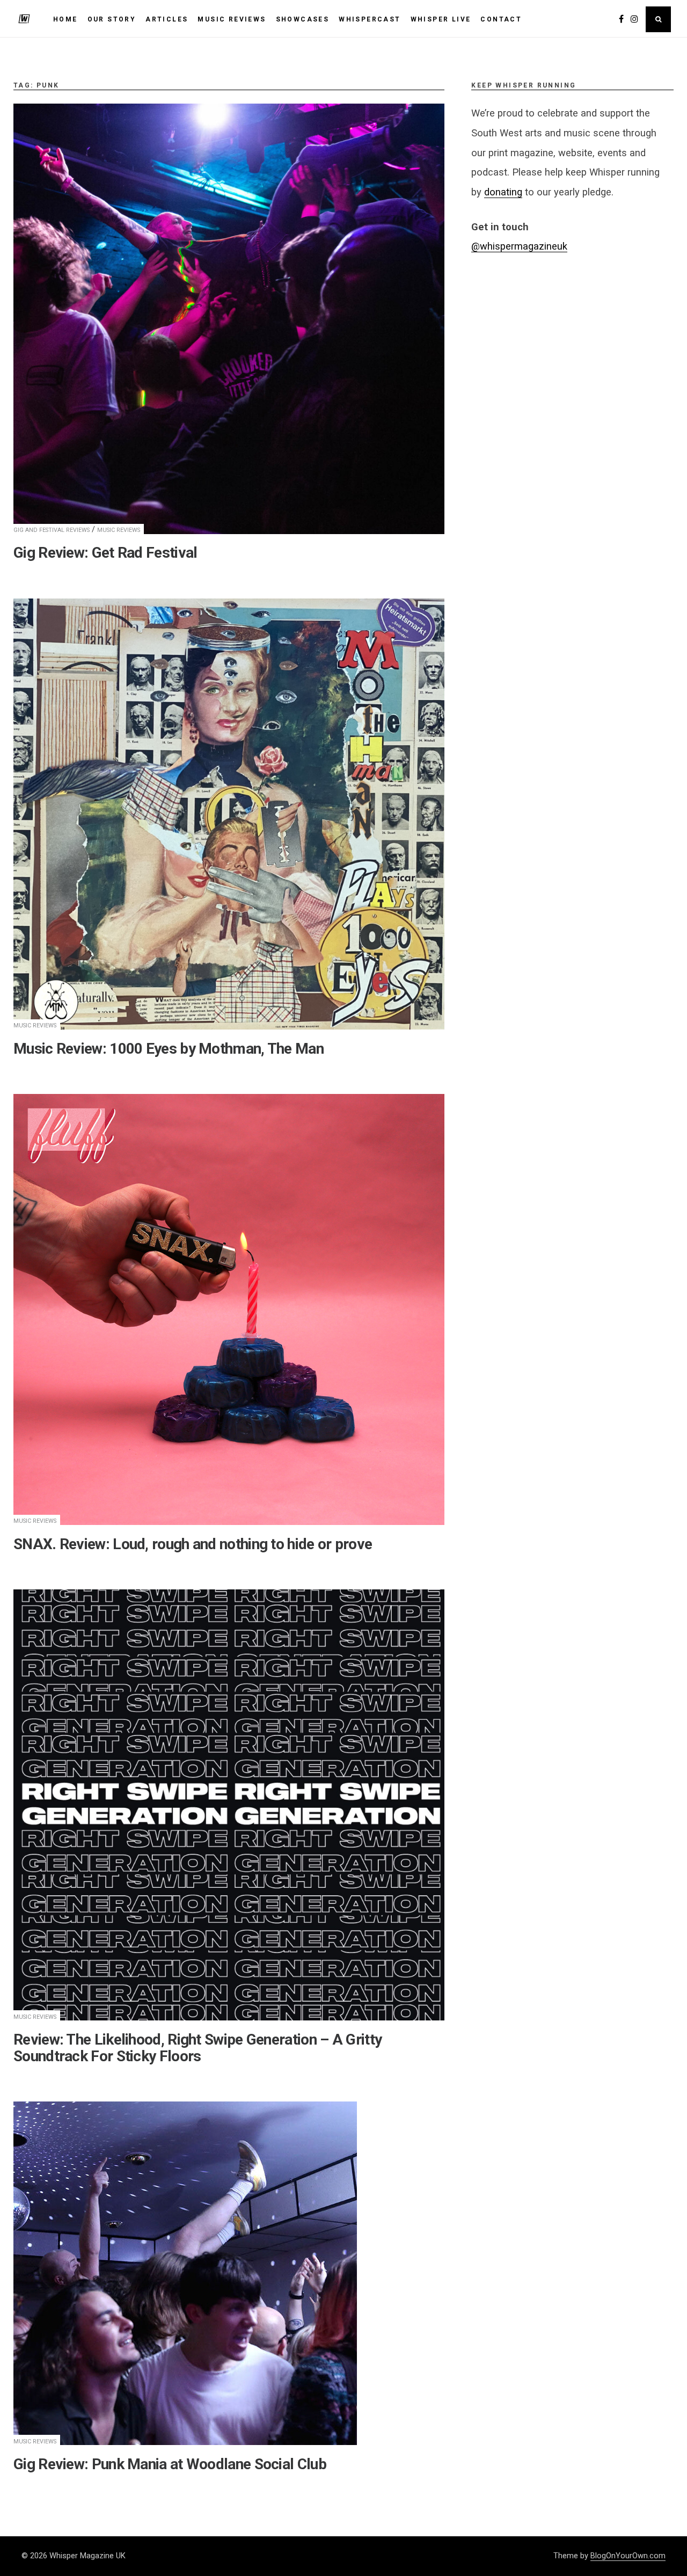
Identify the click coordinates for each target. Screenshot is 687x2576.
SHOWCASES (303, 19)
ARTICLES (167, 19)
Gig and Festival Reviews (52, 530)
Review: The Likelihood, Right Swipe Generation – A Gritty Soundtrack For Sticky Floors (198, 2048)
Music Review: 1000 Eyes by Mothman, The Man (169, 1049)
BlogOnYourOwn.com (628, 2556)
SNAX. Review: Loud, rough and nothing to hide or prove (193, 1544)
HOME (65, 19)
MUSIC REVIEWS (232, 19)
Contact (501, 19)
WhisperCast (370, 19)
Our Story (112, 19)
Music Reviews (119, 530)
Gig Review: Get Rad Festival (105, 553)
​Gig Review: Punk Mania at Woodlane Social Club (170, 2464)
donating (503, 192)
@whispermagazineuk (519, 246)
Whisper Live (441, 19)
